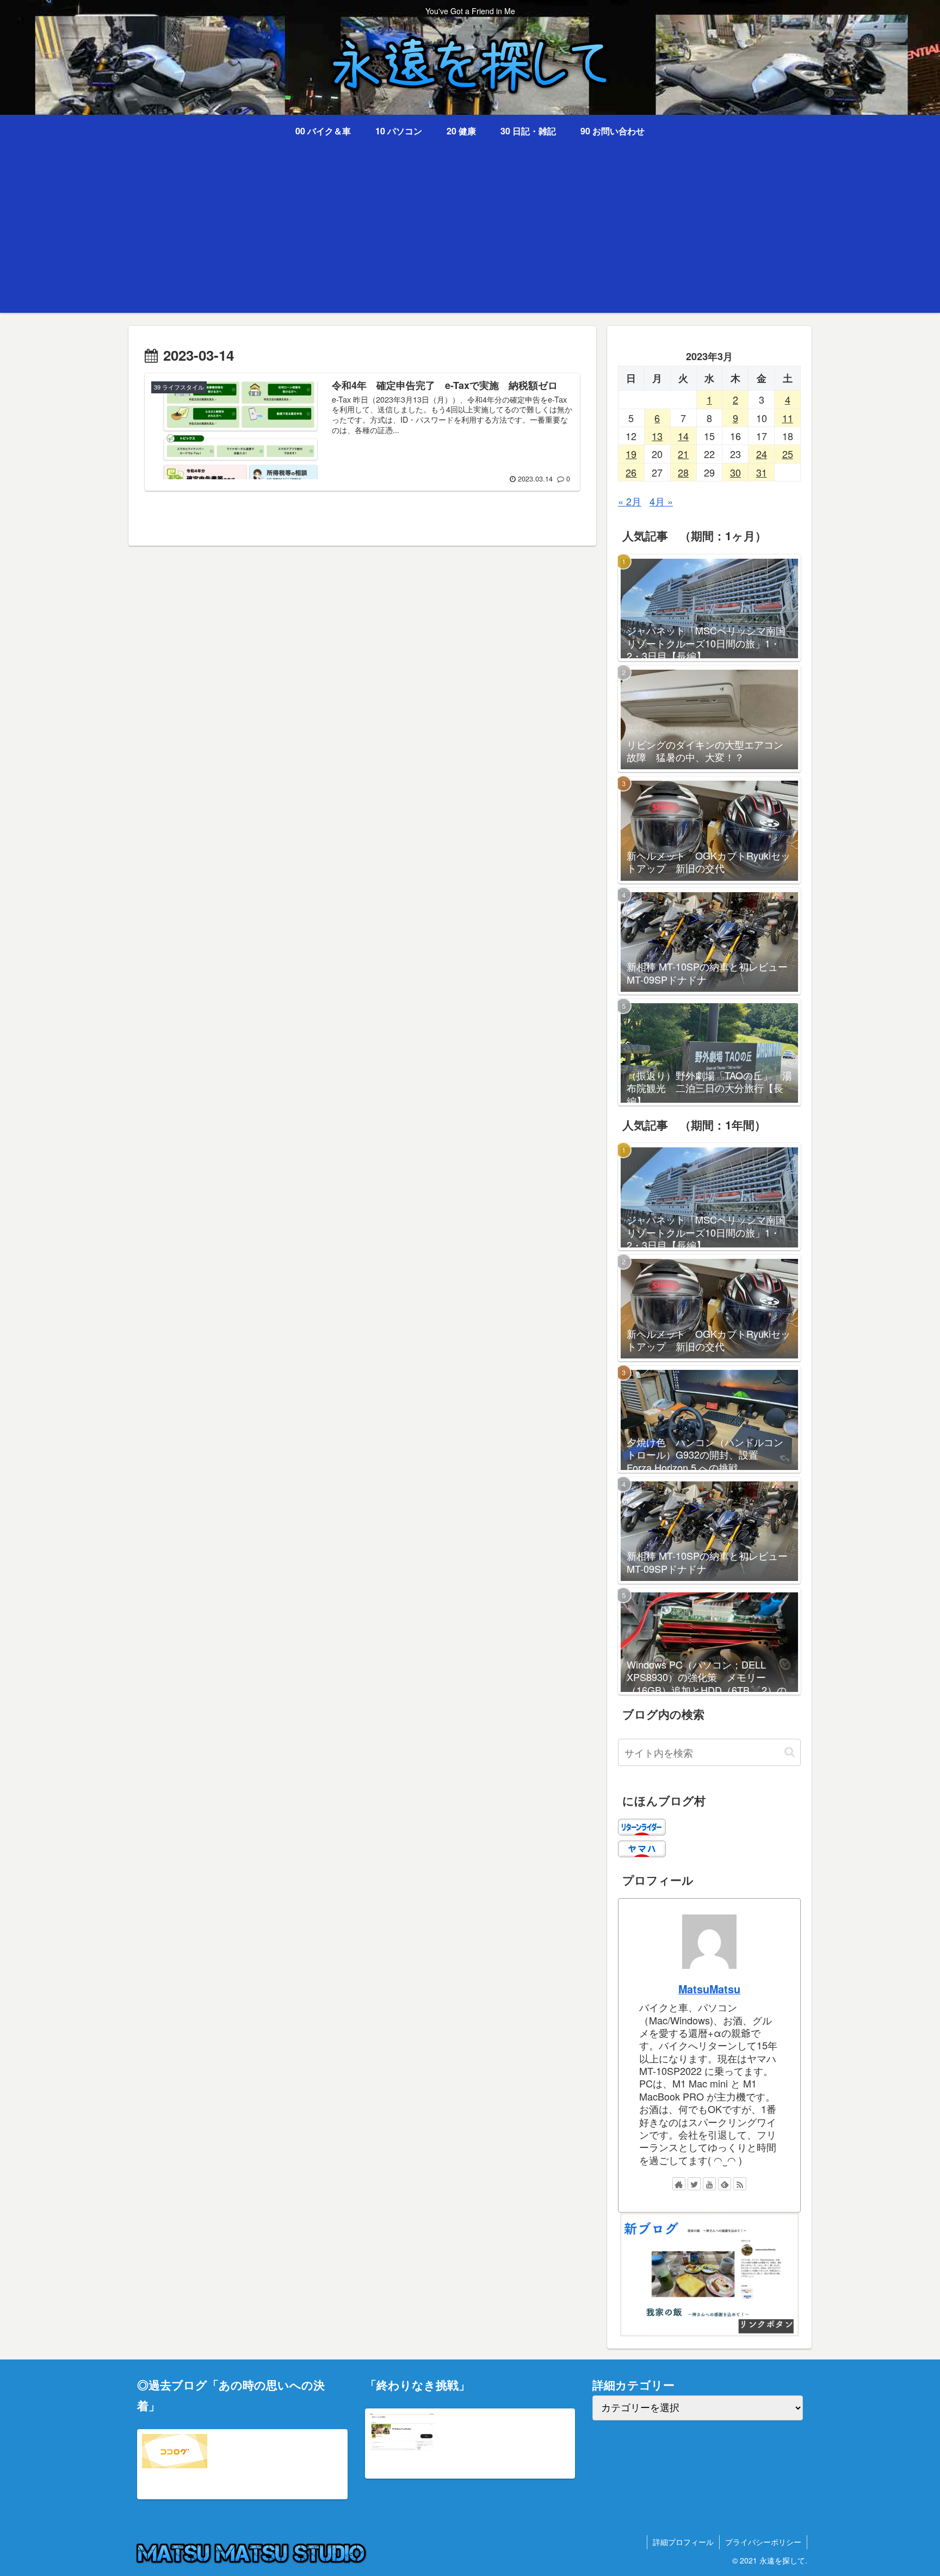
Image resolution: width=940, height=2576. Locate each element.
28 (683, 472)
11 (788, 418)
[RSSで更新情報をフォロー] (740, 2184)
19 (631, 454)
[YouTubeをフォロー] (709, 2184)
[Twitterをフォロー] (694, 2184)
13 (657, 436)
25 (788, 454)
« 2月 (630, 501)
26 (631, 472)
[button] (790, 1752)
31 (762, 472)
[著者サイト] (679, 2184)
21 (683, 454)
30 (735, 472)
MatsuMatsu (709, 1989)
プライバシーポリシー (763, 2542)
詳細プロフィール (683, 2542)
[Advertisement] (470, 237)
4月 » (661, 501)
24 (762, 454)
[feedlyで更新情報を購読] (725, 2184)
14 (683, 436)
